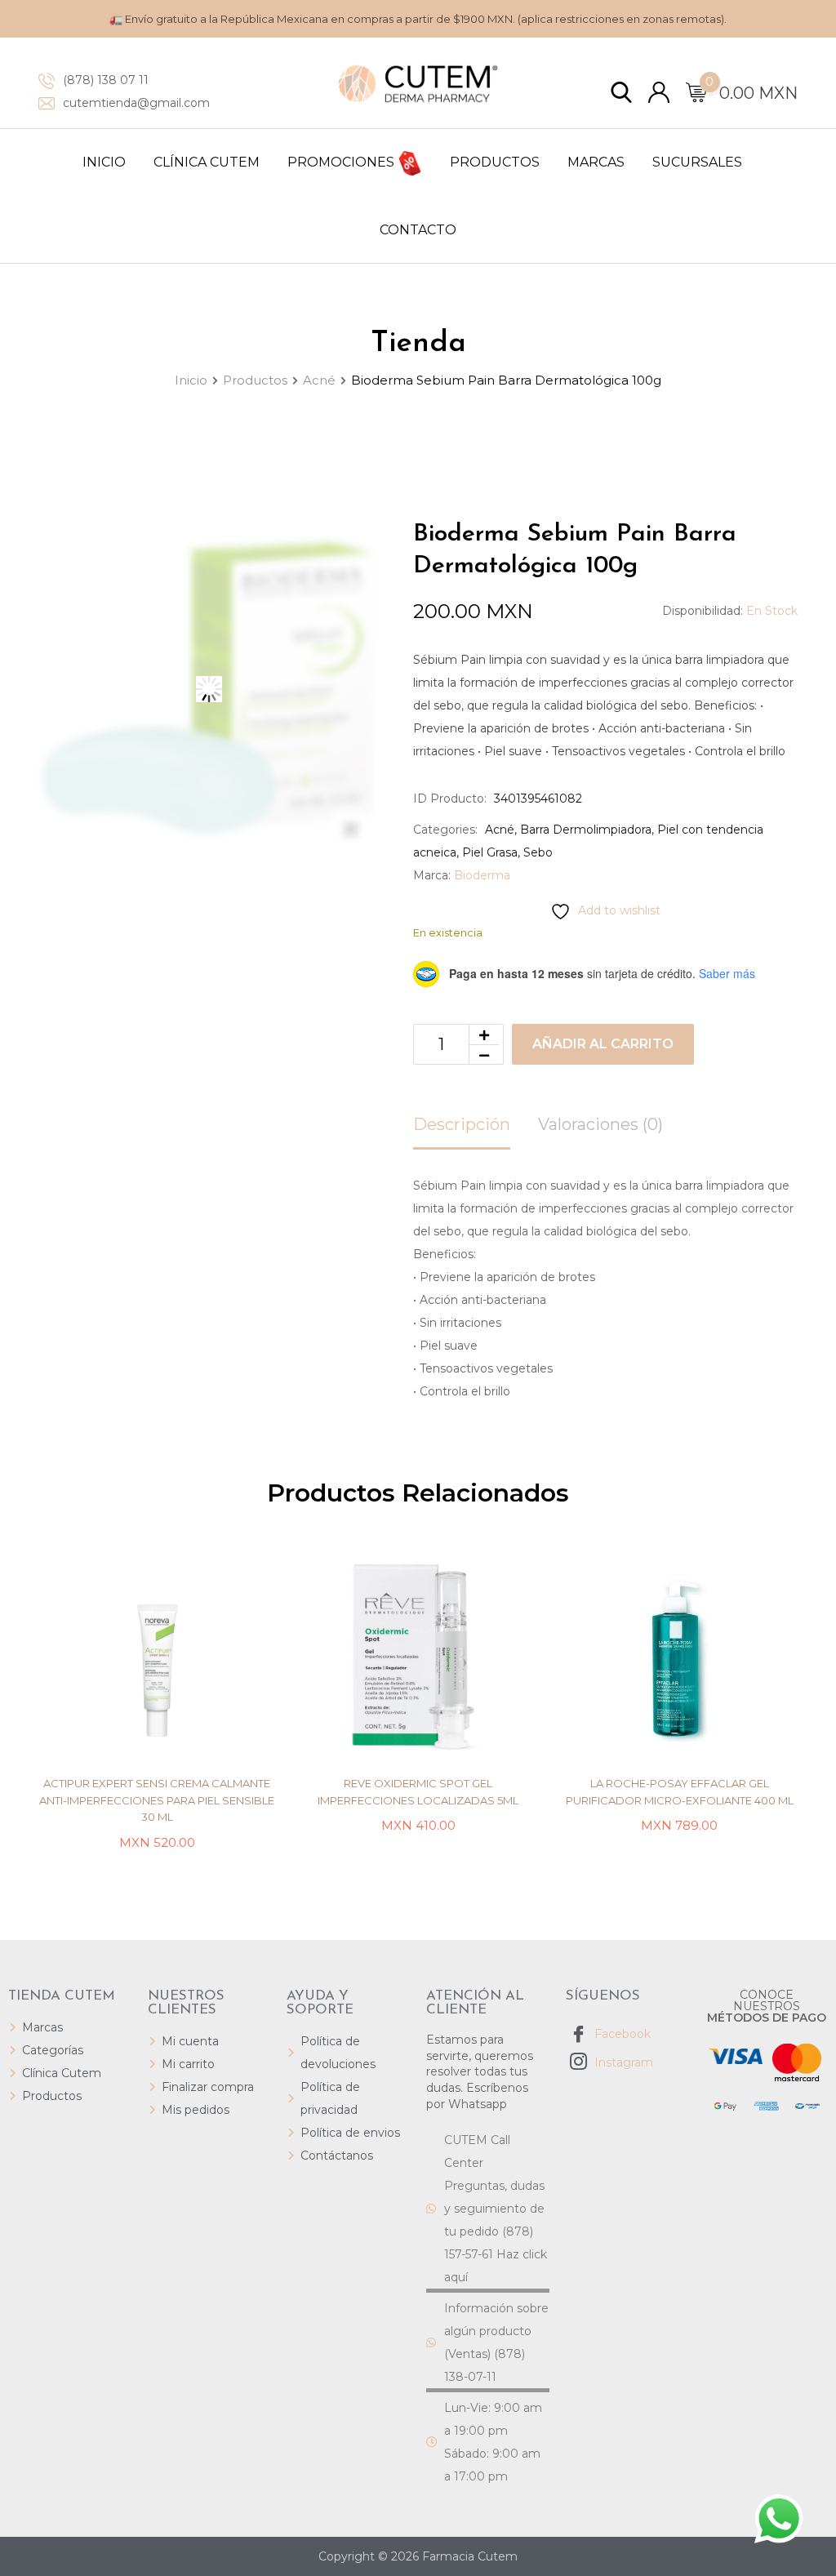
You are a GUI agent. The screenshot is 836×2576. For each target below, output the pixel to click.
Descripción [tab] (462, 1124)
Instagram (622, 2062)
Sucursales (697, 162)
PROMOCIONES (342, 162)
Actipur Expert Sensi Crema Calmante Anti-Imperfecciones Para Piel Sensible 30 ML (157, 1800)
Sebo (538, 852)
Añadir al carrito (603, 1044)
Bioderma (482, 875)
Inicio (104, 162)
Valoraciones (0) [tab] (600, 1124)
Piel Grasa (490, 852)
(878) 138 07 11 (106, 80)
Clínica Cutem (207, 162)
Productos (495, 162)
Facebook (621, 2034)
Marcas (596, 162)
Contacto (418, 230)
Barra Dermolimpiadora (586, 830)
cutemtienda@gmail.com (136, 103)
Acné (500, 830)
